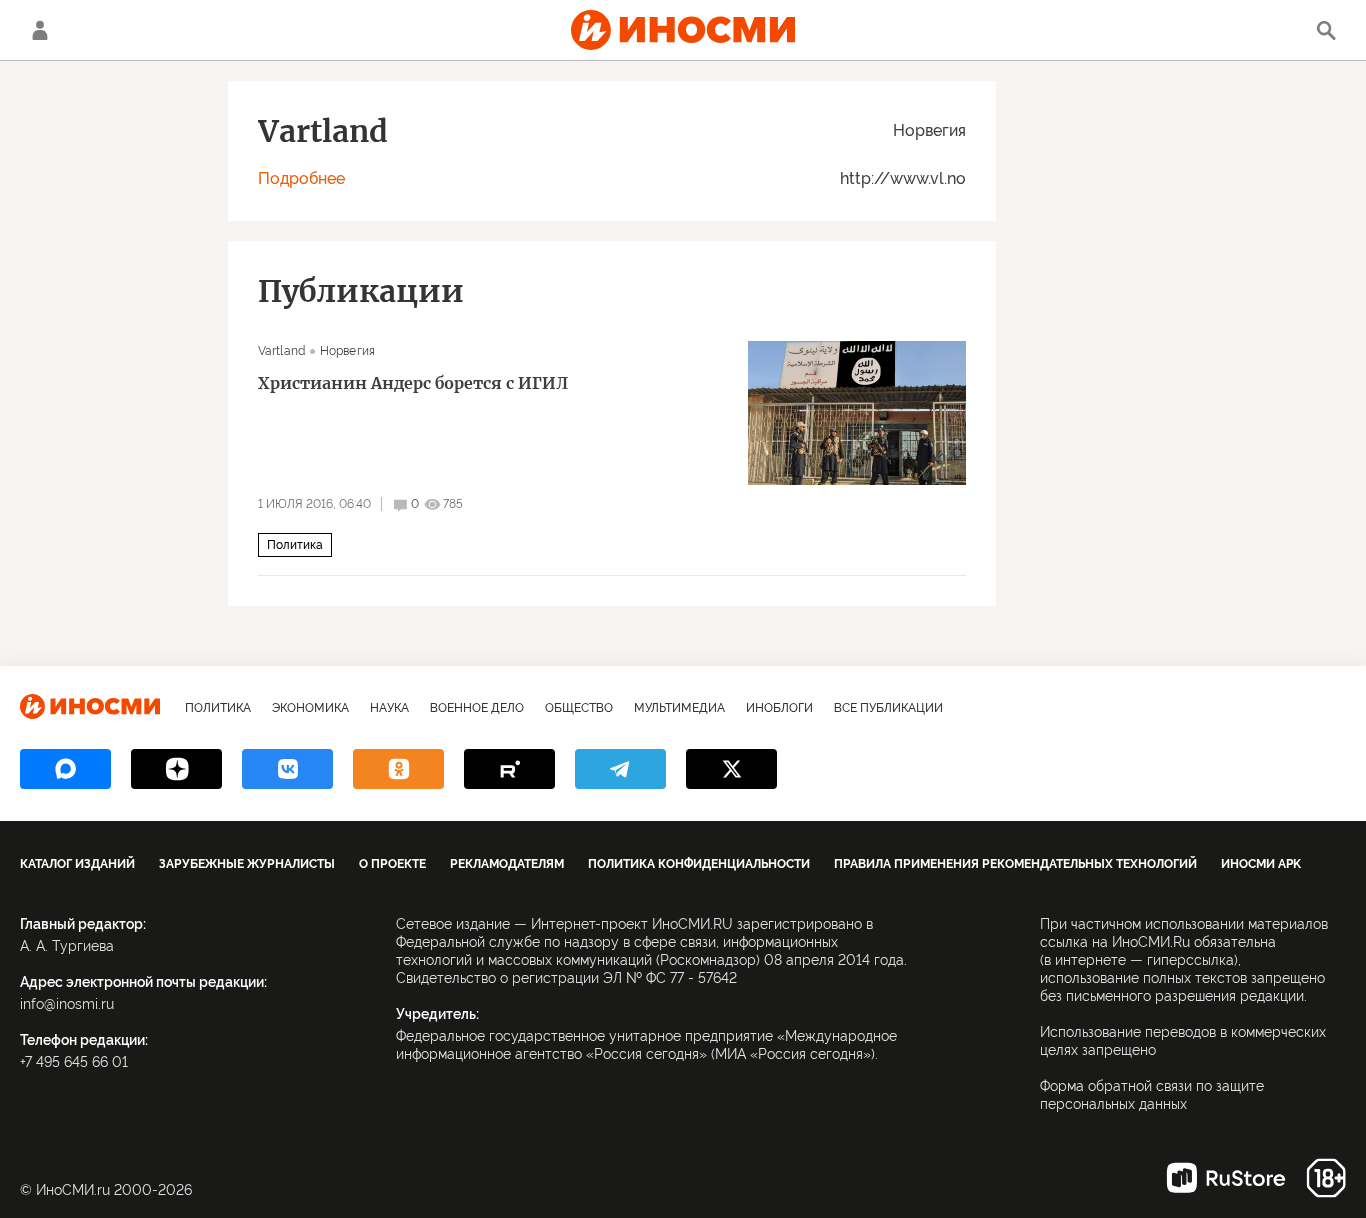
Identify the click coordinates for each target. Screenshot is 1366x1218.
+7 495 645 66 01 (74, 1062)
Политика (295, 545)
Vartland (281, 351)
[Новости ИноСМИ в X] (731, 769)
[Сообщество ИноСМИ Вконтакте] (287, 769)
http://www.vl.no (903, 178)
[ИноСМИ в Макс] (65, 769)
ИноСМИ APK (1261, 864)
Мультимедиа (679, 708)
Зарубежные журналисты (247, 864)
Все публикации (888, 708)
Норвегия (929, 130)
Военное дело (477, 708)
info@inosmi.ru (67, 1004)
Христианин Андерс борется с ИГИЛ (413, 383)
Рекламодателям (507, 864)
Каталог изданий (77, 864)
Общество (579, 708)
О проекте (392, 864)
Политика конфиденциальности (699, 864)
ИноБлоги (779, 708)
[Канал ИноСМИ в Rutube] (509, 769)
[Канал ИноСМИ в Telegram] (620, 769)
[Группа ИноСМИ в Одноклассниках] (398, 769)
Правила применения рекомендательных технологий (1015, 864)
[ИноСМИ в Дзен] (176, 769)
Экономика (310, 708)
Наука (389, 708)
